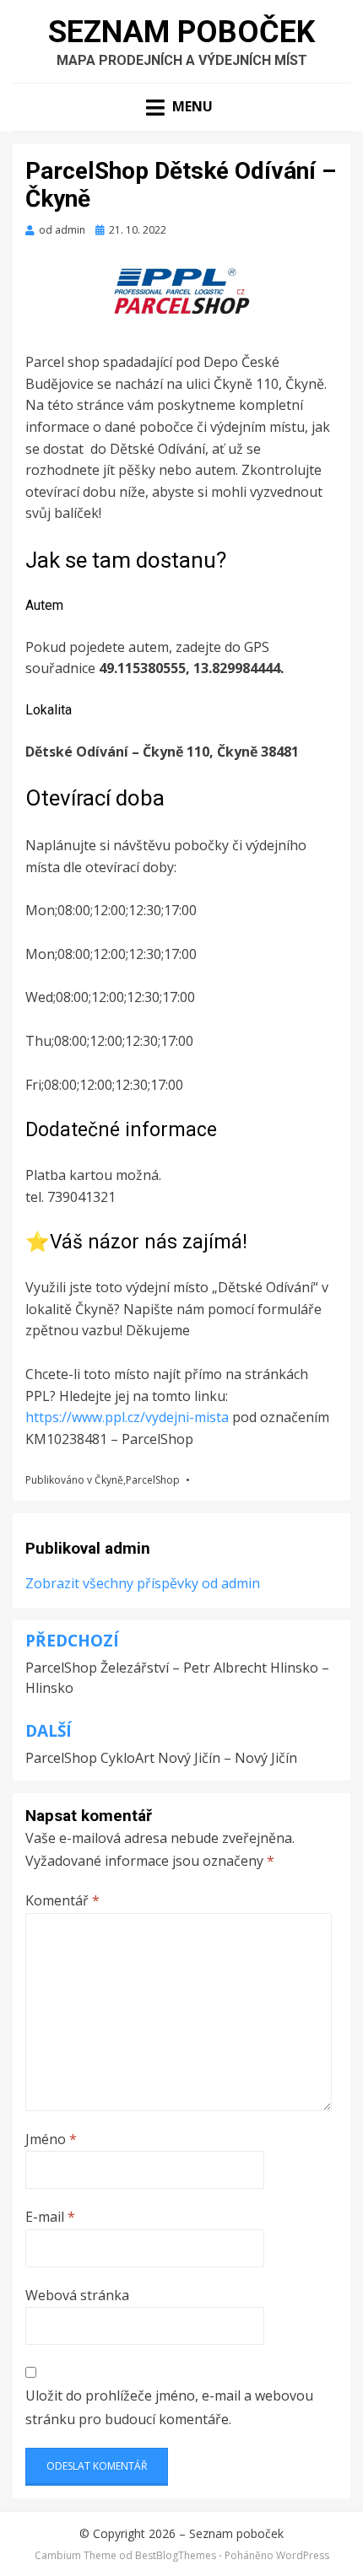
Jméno (51, 2139)
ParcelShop (153, 1480)
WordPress (303, 2555)
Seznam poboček (181, 32)
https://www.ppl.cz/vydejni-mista (129, 1417)
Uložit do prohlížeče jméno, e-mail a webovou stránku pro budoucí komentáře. (169, 2407)
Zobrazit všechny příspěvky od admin (143, 1583)
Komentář (62, 1900)
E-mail (50, 2217)
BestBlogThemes (176, 2555)
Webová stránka (77, 2295)
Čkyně (109, 1480)
